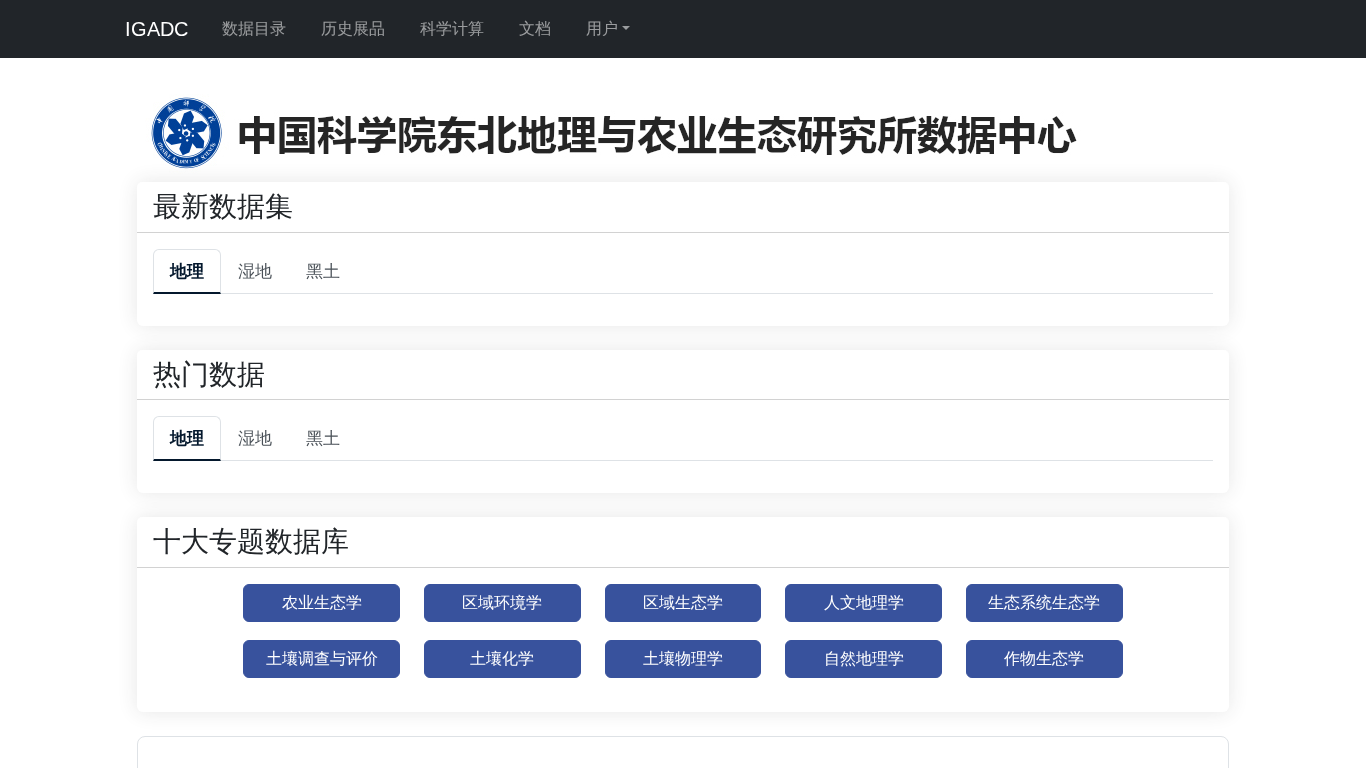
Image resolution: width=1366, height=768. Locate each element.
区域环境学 (502, 602)
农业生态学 (322, 602)
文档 (535, 28)
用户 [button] (602, 28)
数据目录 (254, 28)
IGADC (156, 29)
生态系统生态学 (1044, 602)
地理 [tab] (187, 271)
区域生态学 (683, 602)
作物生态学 (1044, 658)
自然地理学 (864, 658)
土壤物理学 (683, 658)
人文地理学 (864, 602)
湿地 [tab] (255, 271)
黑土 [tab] (323, 271)
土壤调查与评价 (322, 658)
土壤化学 (502, 658)
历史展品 (353, 28)
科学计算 (452, 28)
